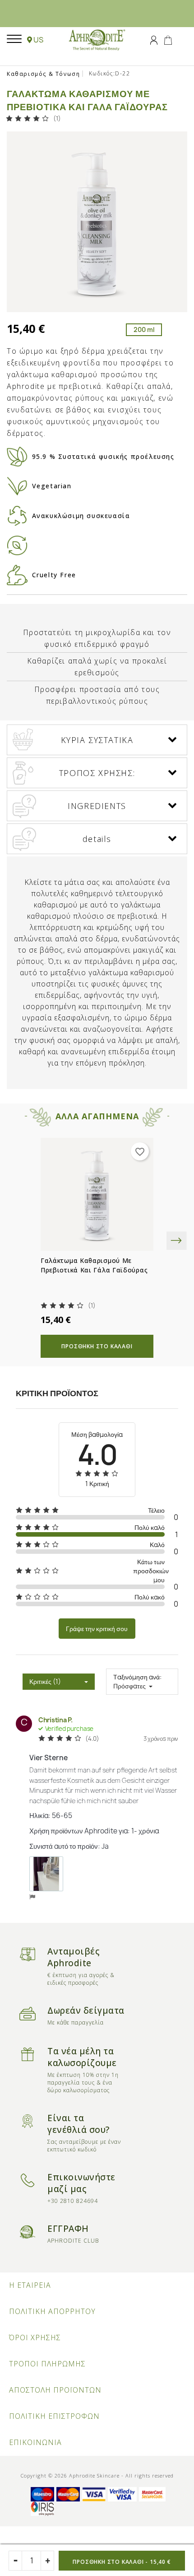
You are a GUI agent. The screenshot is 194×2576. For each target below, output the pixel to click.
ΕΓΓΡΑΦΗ (68, 2229)
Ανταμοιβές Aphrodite (73, 1957)
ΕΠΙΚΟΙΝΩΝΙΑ (35, 2442)
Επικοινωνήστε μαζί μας (81, 2183)
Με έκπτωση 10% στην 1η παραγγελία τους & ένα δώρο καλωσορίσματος (83, 2083)
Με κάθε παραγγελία (76, 2022)
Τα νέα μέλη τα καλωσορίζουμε (82, 2057)
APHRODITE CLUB (73, 2241)
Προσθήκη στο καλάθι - (122, 2562)
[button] (35, 40)
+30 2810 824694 (73, 2201)
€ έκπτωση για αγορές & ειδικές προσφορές (81, 1979)
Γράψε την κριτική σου (97, 1629)
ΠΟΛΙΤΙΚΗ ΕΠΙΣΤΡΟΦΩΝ (54, 2416)
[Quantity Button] (47, 2561)
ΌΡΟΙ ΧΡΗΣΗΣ (35, 2338)
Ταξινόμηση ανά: (137, 1677)
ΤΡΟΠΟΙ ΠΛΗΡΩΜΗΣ (47, 2364)
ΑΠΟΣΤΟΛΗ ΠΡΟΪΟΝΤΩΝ (55, 2390)
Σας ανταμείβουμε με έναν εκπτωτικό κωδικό (84, 2146)
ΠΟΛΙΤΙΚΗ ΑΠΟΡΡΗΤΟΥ (52, 2311)
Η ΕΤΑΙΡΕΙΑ (30, 2285)
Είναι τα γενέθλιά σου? (79, 2124)
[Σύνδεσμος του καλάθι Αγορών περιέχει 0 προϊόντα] (168, 39)
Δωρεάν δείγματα (86, 2010)
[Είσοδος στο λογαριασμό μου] (154, 39)
